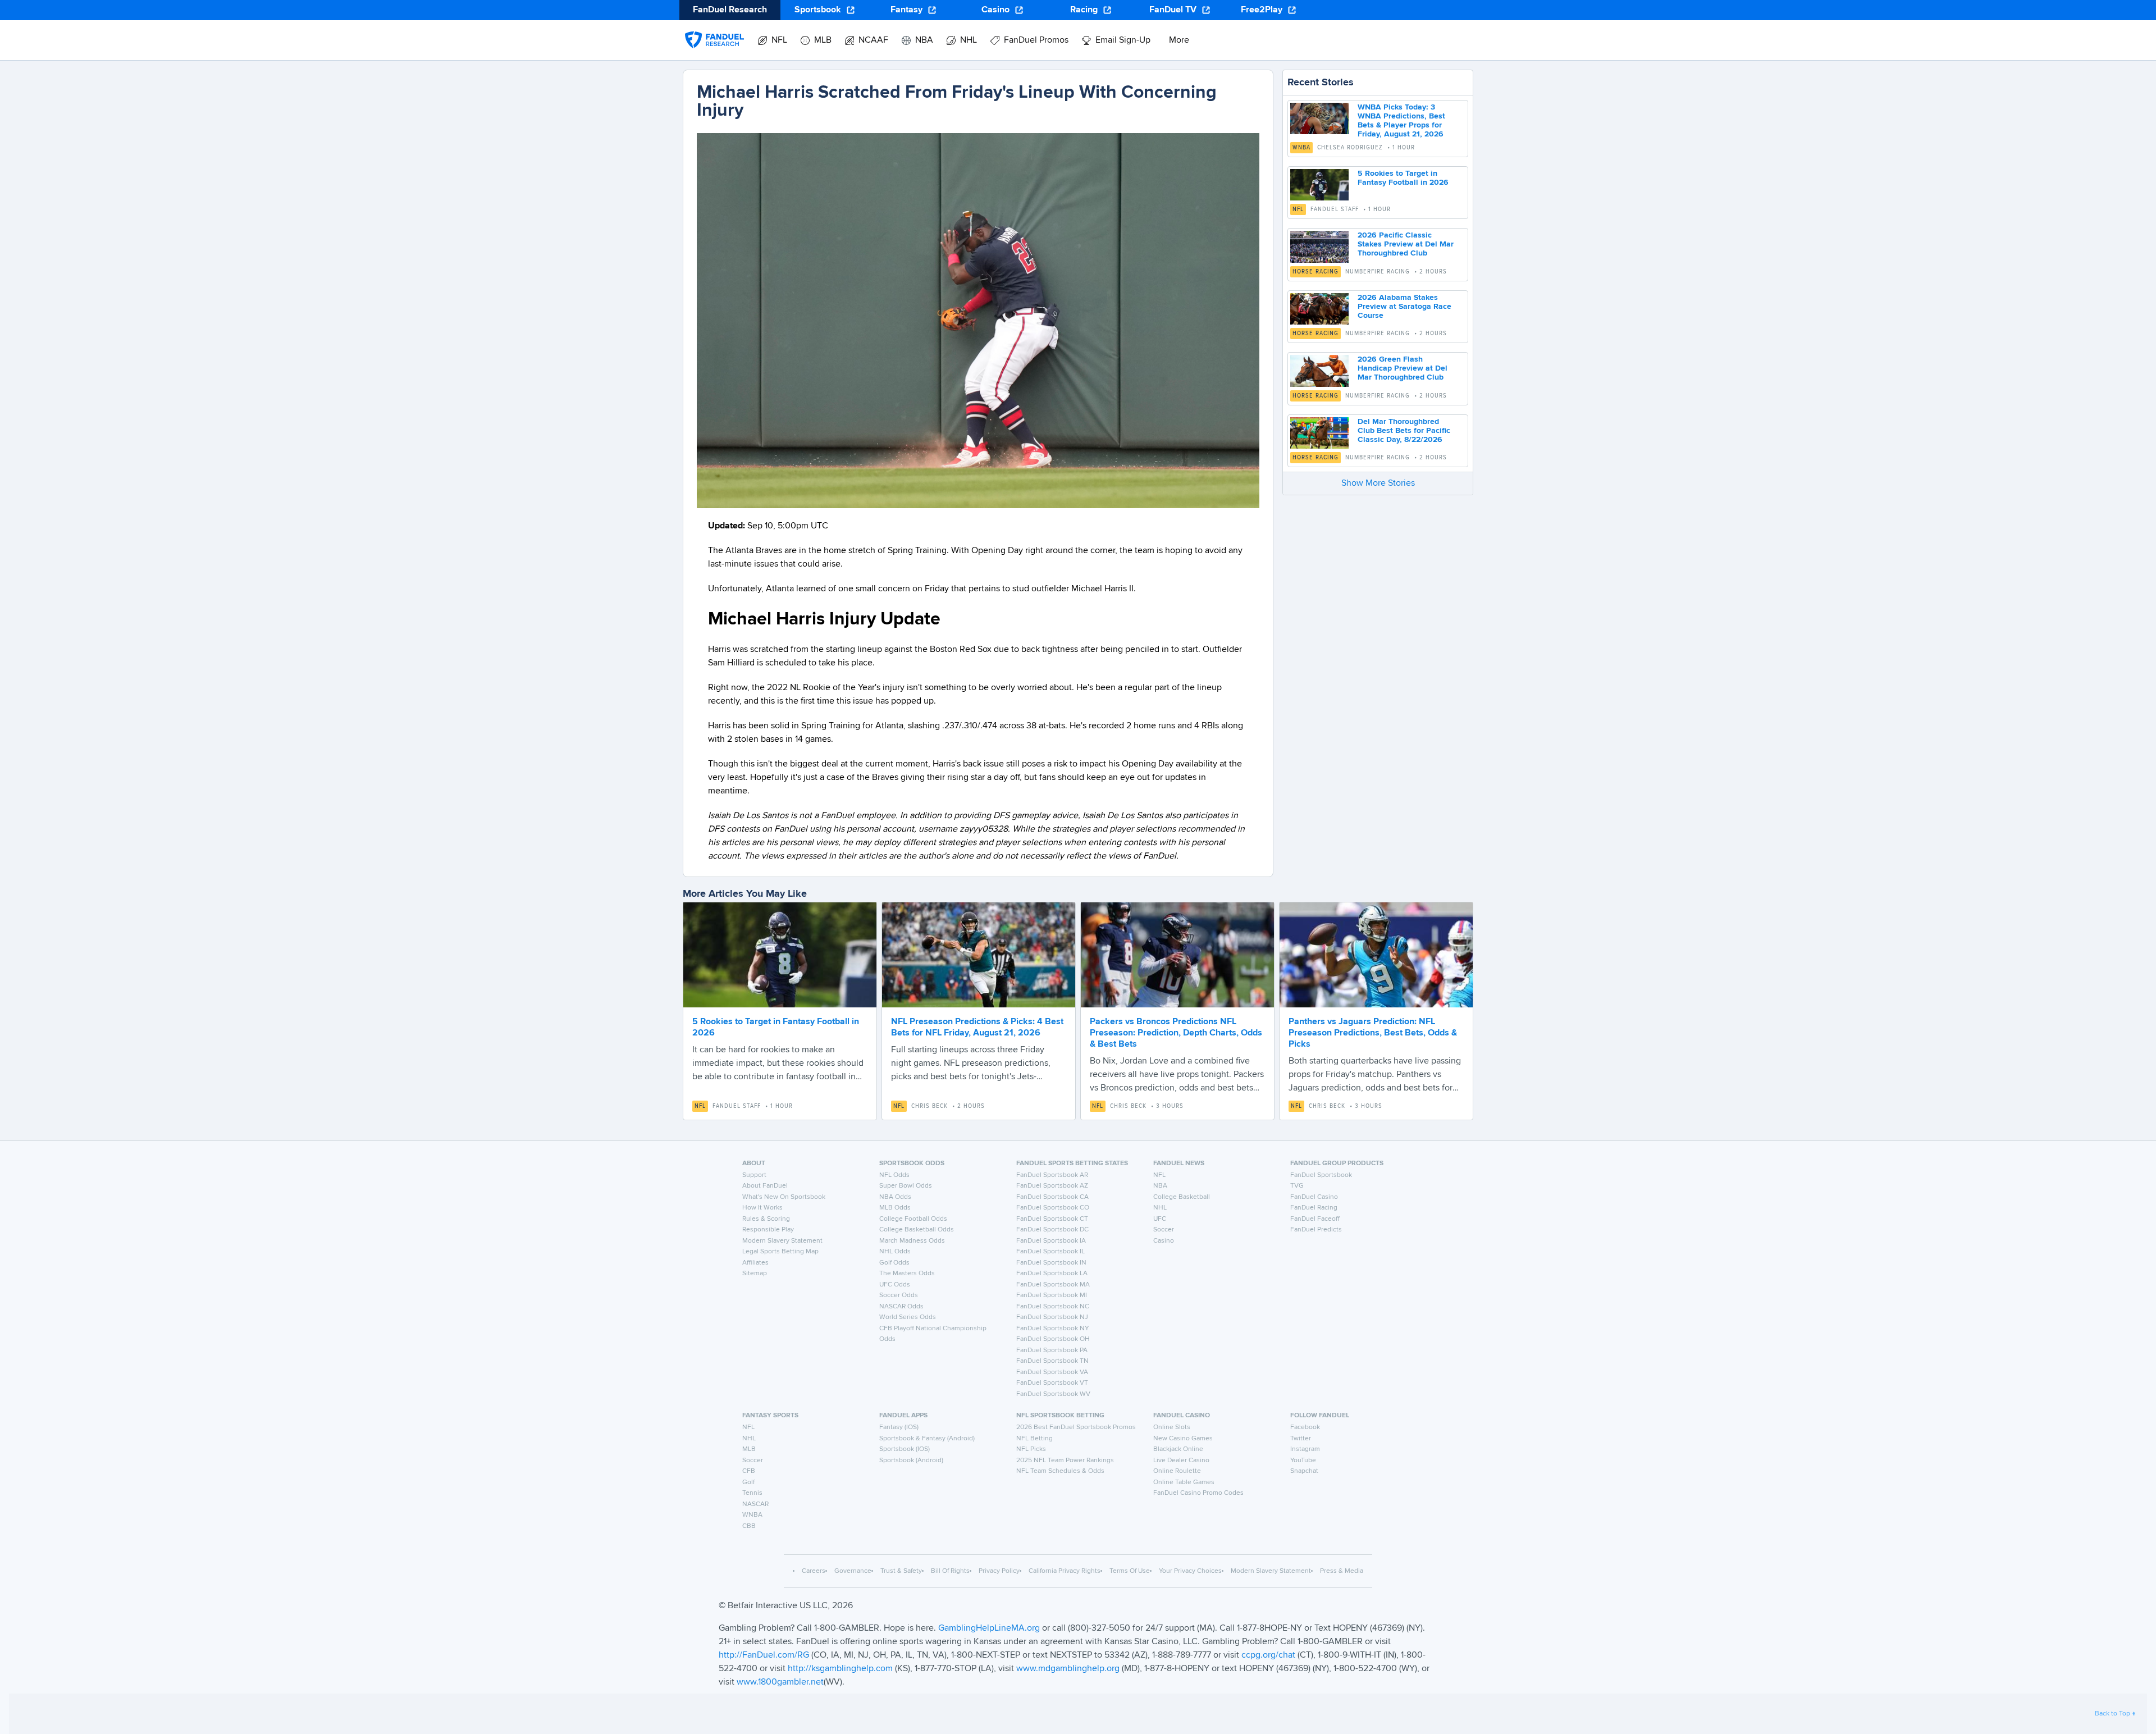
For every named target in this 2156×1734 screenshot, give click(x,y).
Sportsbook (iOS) (905, 1449)
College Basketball (1182, 1197)
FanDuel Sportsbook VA (1052, 1372)
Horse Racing (1315, 272)
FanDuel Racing (1314, 1208)
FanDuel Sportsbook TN (1052, 1361)
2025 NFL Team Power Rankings (1065, 1461)
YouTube (1303, 1461)
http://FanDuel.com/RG (765, 1655)
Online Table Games (1184, 1482)
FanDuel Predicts (1316, 1230)
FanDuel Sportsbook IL (1050, 1252)
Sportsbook (818, 10)
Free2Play (1262, 10)
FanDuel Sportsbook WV (1053, 1394)
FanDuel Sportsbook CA (1052, 1197)
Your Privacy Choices (1190, 1571)
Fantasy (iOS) (899, 1427)
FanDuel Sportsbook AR (1052, 1175)
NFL (1298, 209)
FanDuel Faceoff (1315, 1219)
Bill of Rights (950, 1571)
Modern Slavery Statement (782, 1241)
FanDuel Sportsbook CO (1053, 1208)
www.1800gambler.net (780, 1682)
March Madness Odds (912, 1241)
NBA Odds (895, 1197)
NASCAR (755, 1504)
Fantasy (906, 10)
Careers (814, 1571)
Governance (853, 1571)
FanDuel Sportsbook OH (1053, 1339)
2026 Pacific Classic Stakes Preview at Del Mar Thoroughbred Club (1406, 244)
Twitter (1301, 1439)
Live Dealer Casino (1181, 1461)
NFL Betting (1034, 1439)
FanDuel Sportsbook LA (1052, 1274)
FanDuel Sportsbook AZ (1052, 1186)
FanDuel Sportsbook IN (1051, 1263)
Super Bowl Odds (906, 1186)
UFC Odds (895, 1285)
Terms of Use (1130, 1571)
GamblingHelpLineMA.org (990, 1628)
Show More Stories (1378, 483)
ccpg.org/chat (1268, 1655)
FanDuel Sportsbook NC (1053, 1307)
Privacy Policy (999, 1571)
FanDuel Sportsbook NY (1053, 1329)
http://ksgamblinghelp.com (840, 1669)
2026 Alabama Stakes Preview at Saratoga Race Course (1404, 307)
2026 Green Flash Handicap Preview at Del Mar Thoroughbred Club (1403, 368)
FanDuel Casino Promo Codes (1198, 1493)
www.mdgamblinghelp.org (1068, 1669)
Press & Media (1342, 1571)
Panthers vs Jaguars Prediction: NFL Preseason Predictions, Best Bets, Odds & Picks (1373, 1033)
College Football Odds (913, 1219)
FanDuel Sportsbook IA (1051, 1241)
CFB (749, 1471)
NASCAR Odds (901, 1307)
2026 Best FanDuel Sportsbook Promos (1076, 1427)
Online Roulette (1177, 1471)
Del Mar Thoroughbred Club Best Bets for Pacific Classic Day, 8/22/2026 (1404, 431)
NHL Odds (895, 1252)
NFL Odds (894, 1175)
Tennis (752, 1493)
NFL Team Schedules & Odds (1060, 1471)
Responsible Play (768, 1230)
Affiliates (755, 1263)
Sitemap (755, 1274)
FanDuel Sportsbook (1321, 1175)
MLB (749, 1449)
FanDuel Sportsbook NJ (1052, 1317)
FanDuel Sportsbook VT (1052, 1383)
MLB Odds (895, 1208)
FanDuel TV (1173, 10)
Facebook (1305, 1427)
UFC (1160, 1219)
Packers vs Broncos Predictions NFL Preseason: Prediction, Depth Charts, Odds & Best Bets (1176, 1033)
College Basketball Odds (917, 1230)
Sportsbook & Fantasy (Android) (927, 1439)
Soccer (1164, 1230)
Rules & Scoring (766, 1219)
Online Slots (1172, 1427)
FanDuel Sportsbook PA (1052, 1350)
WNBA (1301, 148)
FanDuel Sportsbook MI (1052, 1295)
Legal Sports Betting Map (780, 1252)
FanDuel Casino (1314, 1197)
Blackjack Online (1178, 1449)
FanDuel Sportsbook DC (1052, 1230)
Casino (995, 10)
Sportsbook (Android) (911, 1461)
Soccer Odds (899, 1295)
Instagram (1305, 1449)
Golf (748, 1482)
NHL (1160, 1208)
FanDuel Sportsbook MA (1053, 1285)
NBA (1160, 1186)
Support (754, 1175)
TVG (1297, 1186)
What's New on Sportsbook (784, 1197)
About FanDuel (765, 1186)
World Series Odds (908, 1317)
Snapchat (1304, 1471)
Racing (1084, 10)
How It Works (762, 1208)
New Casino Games (1183, 1439)
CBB (749, 1526)
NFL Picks (1031, 1449)
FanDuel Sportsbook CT (1052, 1219)
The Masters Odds (907, 1274)
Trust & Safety (901, 1571)
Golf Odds (894, 1263)
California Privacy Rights (1065, 1571)
